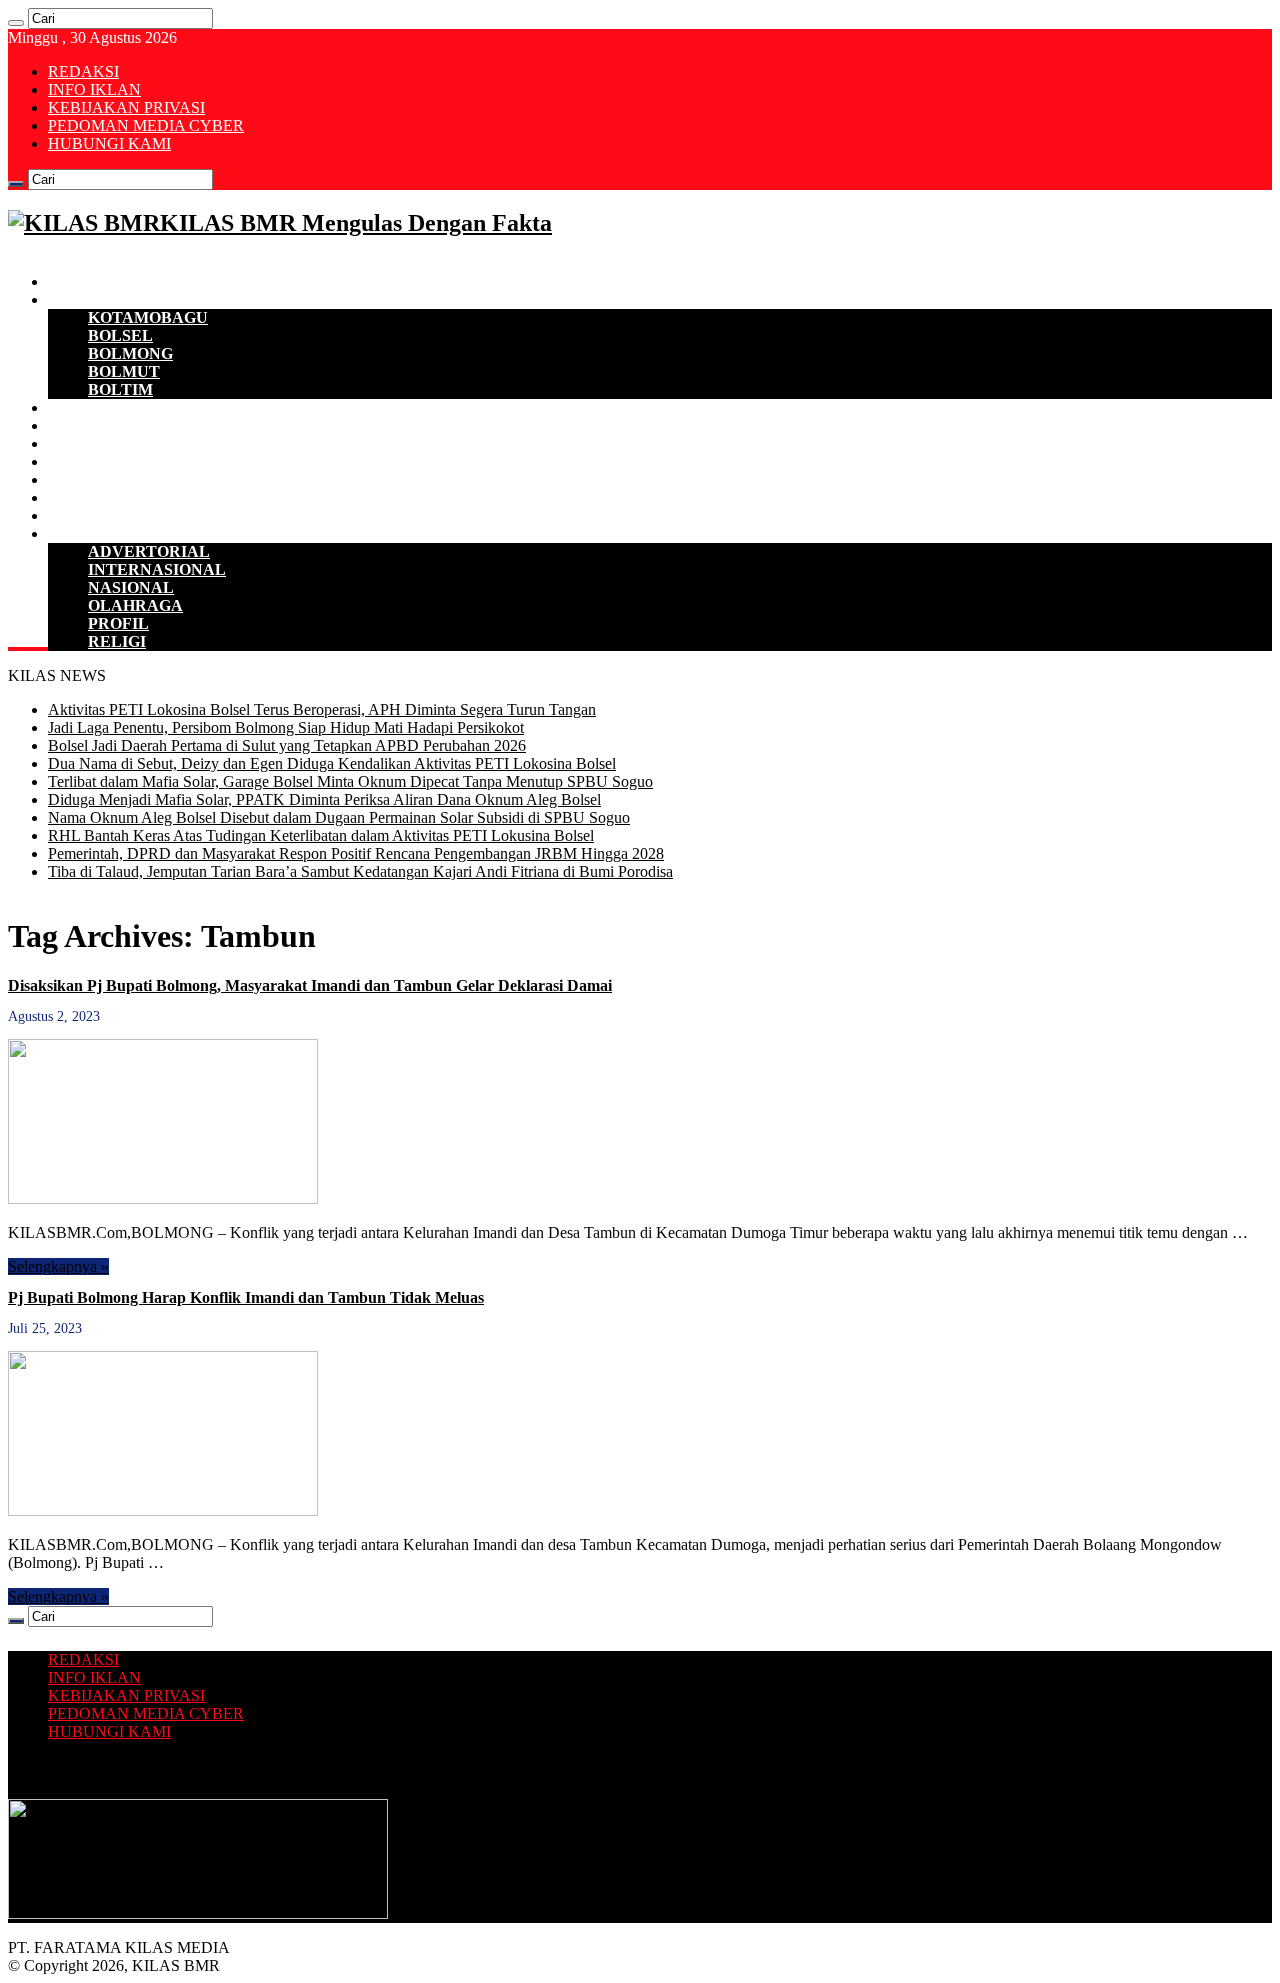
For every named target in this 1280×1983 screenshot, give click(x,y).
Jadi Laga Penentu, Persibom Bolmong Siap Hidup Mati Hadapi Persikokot (286, 727)
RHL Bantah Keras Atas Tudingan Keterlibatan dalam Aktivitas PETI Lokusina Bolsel (321, 835)
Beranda (77, 281)
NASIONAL (131, 587)
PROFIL (118, 623)
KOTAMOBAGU (148, 317)
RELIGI (117, 641)
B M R (71, 299)
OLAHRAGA (135, 605)
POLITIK (82, 443)
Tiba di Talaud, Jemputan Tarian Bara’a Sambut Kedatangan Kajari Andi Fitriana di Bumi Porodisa (360, 871)
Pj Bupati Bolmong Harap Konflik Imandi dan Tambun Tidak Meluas (246, 1297)
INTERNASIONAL (157, 569)
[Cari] (16, 23)
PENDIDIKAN (100, 497)
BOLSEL (120, 335)
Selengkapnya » (58, 1266)
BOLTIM (120, 389)
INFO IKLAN (94, 89)
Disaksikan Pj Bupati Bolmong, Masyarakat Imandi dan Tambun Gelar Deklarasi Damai (310, 985)
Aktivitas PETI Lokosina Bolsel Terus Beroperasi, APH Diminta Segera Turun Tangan (322, 709)
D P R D (76, 425)
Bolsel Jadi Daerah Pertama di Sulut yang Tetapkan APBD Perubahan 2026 (287, 745)
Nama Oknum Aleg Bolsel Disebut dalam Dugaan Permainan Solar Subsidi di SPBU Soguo (339, 817)
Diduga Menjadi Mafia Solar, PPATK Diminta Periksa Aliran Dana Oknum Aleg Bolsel (324, 799)
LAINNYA (86, 533)
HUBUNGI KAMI (109, 143)
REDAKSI (83, 71)
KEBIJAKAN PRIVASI (126, 107)
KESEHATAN (98, 479)
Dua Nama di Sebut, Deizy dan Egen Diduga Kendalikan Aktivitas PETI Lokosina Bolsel (332, 763)
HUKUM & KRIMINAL (133, 461)
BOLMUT (124, 371)
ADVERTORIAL (149, 551)
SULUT (75, 515)
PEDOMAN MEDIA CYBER (146, 125)
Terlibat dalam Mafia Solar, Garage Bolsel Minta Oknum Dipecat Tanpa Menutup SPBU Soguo (350, 781)
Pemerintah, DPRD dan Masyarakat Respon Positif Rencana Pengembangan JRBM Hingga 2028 (356, 853)
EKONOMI (88, 407)
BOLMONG (130, 353)
